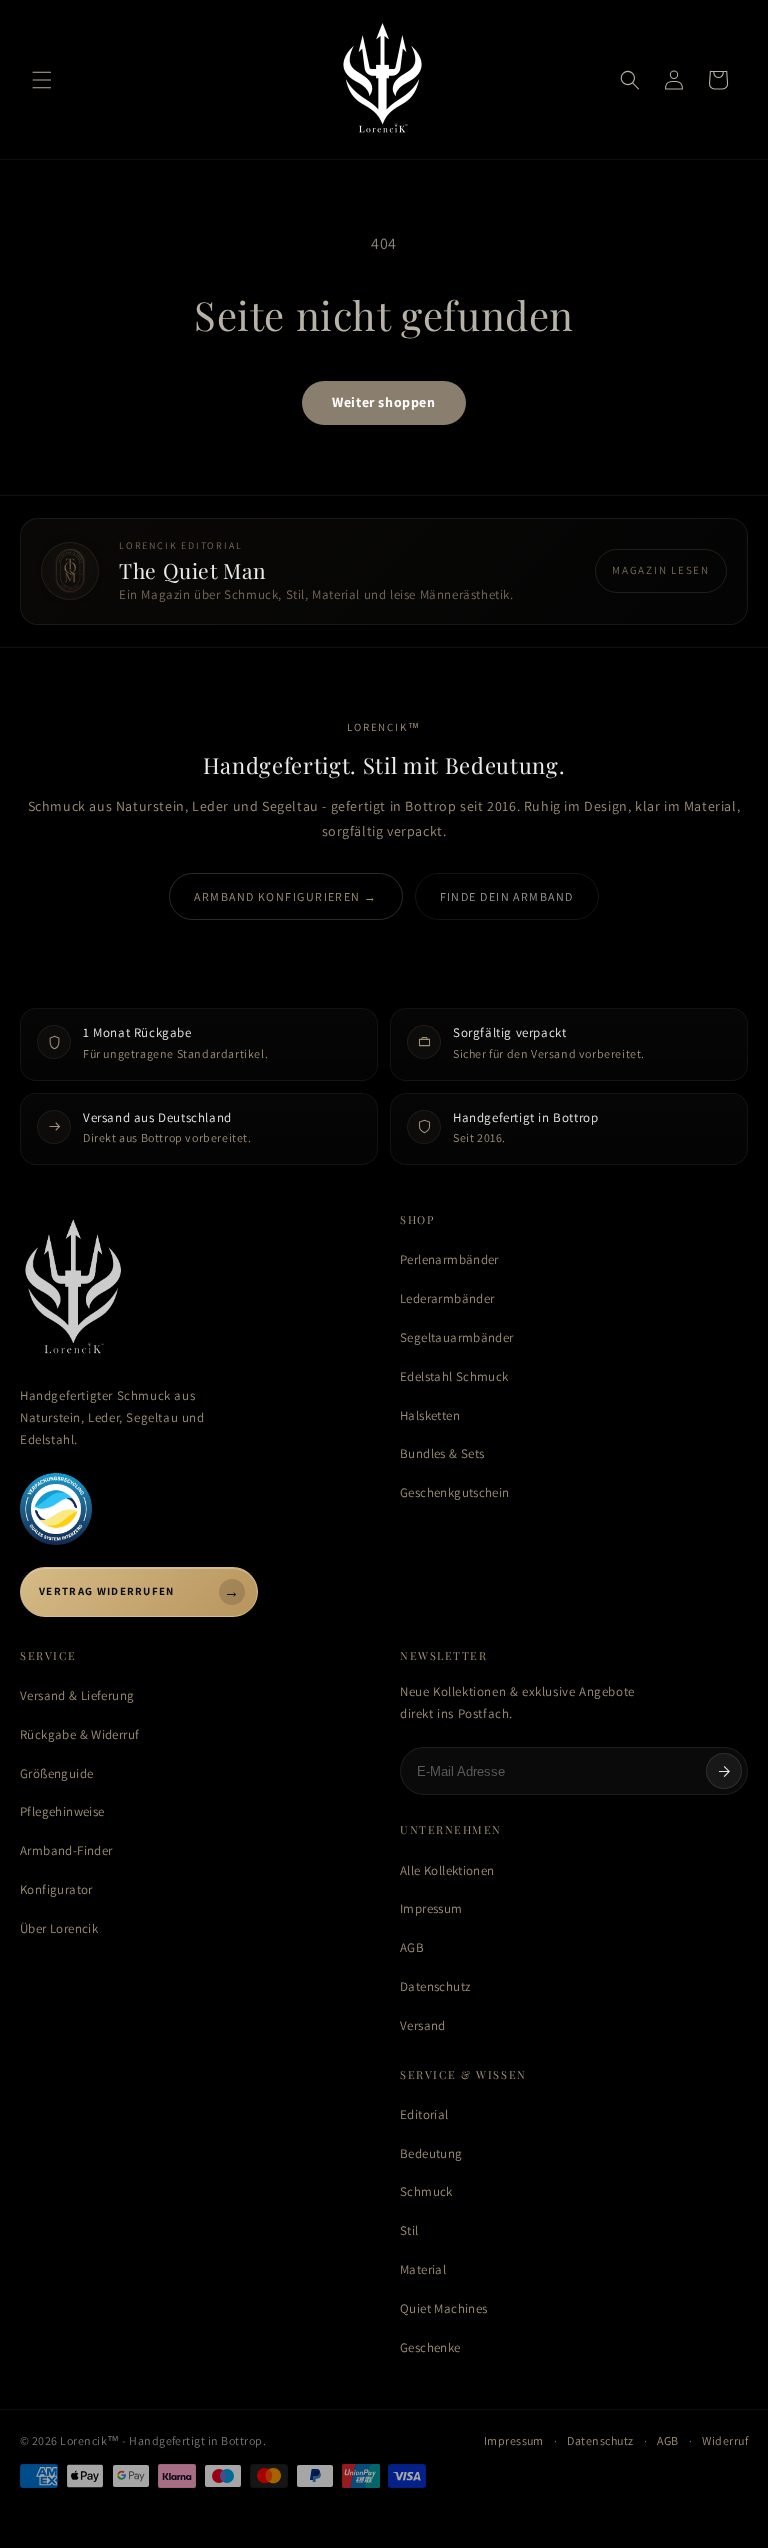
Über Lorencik (59, 1928)
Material (423, 2269)
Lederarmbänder (447, 1298)
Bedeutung (431, 2153)
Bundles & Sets (442, 1453)
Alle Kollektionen (447, 1870)
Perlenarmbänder (449, 1259)
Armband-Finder (66, 1850)
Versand (423, 2025)
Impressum (431, 1908)
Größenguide (56, 1773)
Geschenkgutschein (455, 1492)
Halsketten (430, 1415)
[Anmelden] (724, 1771)
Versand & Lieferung (77, 1695)
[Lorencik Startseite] (194, 1289)
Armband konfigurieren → (285, 896)
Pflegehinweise (62, 1811)
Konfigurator (56, 1889)
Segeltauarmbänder (457, 1337)
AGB (412, 1947)
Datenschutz (435, 1986)
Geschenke (430, 2347)
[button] (42, 80)
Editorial (424, 2114)
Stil (409, 2230)
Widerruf (725, 2440)
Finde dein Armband (507, 896)
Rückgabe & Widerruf (79, 1734)
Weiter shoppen (383, 402)
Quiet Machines (443, 2308)
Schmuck (426, 2191)
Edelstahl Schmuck (454, 1376)
